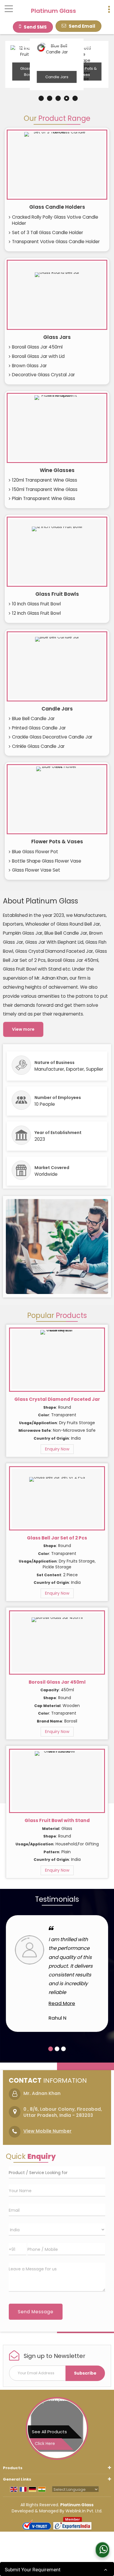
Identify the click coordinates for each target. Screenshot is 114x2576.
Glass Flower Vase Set (36, 870)
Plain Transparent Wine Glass (44, 498)
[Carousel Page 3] (63, 2049)
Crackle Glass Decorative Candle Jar (52, 737)
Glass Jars (57, 337)
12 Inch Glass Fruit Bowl (36, 613)
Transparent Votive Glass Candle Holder (56, 242)
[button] (47, 2131)
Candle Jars (57, 77)
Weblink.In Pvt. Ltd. (84, 2511)
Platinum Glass (53, 11)
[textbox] (57, 2172)
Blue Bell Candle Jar (33, 719)
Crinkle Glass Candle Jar (38, 746)
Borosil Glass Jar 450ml (37, 347)
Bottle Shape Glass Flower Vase (47, 861)
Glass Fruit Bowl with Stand (57, 1820)
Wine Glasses (57, 470)
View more (23, 1029)
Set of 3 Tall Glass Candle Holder (47, 232)
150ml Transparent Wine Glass (45, 489)
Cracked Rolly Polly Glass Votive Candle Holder (55, 220)
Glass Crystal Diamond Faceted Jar (57, 1399)
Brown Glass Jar (29, 366)
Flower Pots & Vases (57, 842)
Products (13, 2468)
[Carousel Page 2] (57, 2049)
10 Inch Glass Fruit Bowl (36, 604)
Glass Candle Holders (57, 207)
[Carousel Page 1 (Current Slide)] (51, 2049)
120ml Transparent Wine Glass (45, 480)
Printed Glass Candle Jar (39, 728)
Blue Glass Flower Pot (35, 852)
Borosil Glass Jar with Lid (38, 356)
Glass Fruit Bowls (57, 594)
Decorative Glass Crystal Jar (43, 375)
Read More (62, 2003)
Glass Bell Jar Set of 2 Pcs (57, 1538)
